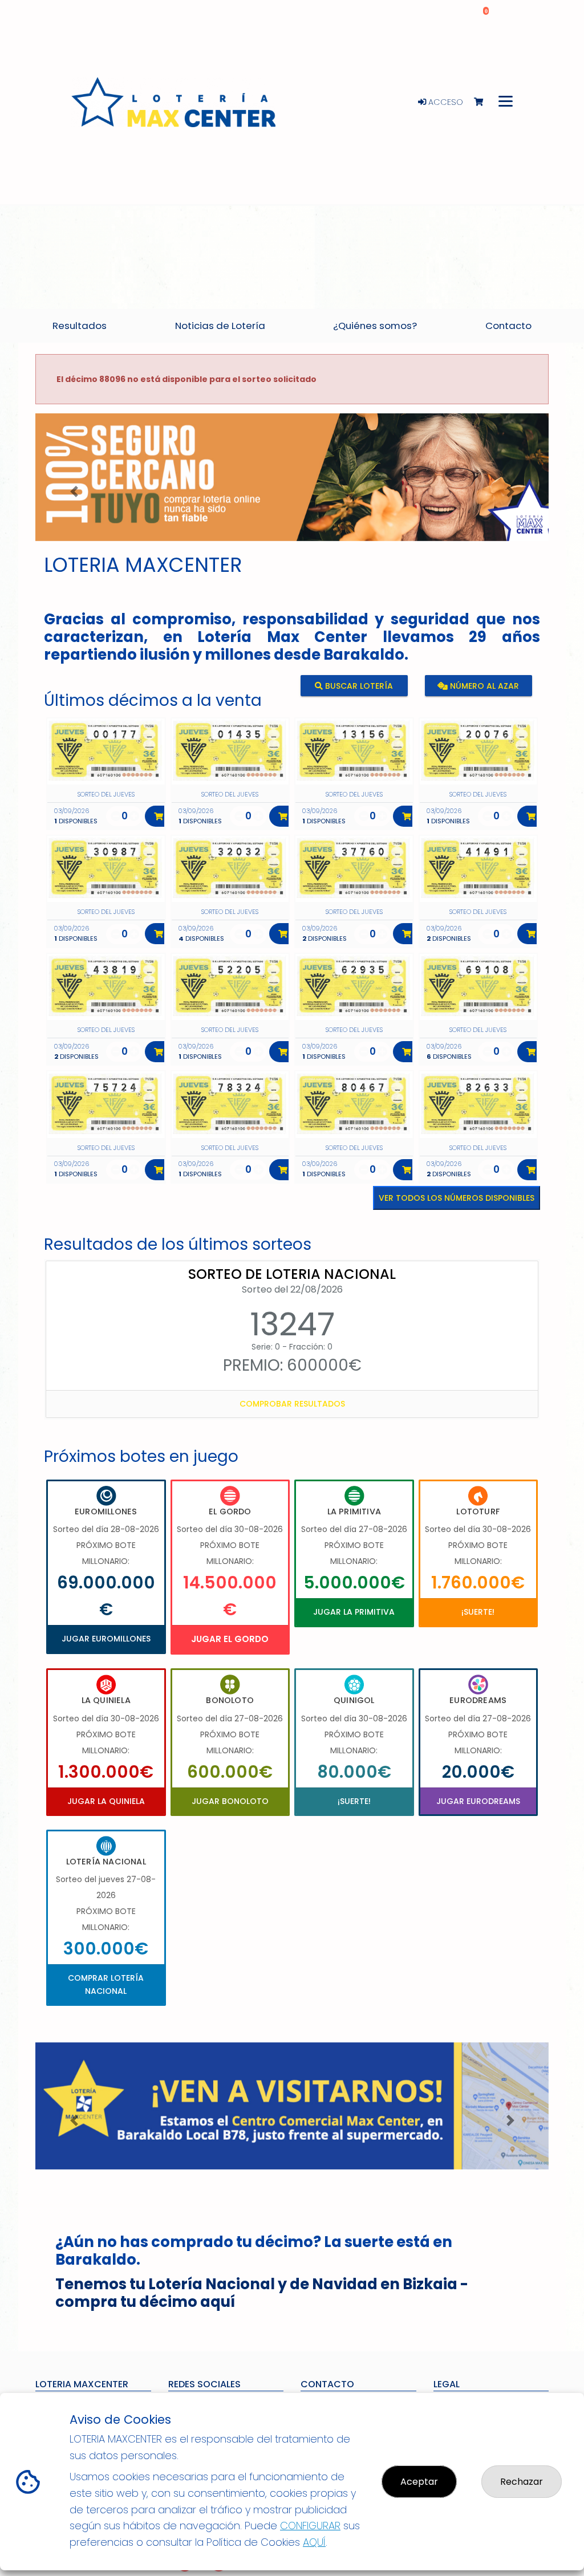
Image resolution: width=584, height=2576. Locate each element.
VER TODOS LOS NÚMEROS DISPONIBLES (457, 1198)
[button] (74, 491)
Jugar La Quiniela (106, 1801)
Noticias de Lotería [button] (220, 326)
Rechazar (522, 2482)
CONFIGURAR (310, 2526)
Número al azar (483, 686)
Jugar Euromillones (106, 1639)
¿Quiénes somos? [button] (375, 326)
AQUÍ (314, 2542)
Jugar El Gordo (230, 1639)
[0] (484, 102)
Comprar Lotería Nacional (106, 1984)
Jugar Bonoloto (230, 1801)
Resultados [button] (80, 326)
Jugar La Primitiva (354, 1612)
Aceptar (419, 2482)
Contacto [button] (508, 326)
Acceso (445, 102)
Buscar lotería (358, 686)
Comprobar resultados (292, 1404)
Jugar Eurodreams (478, 1801)
